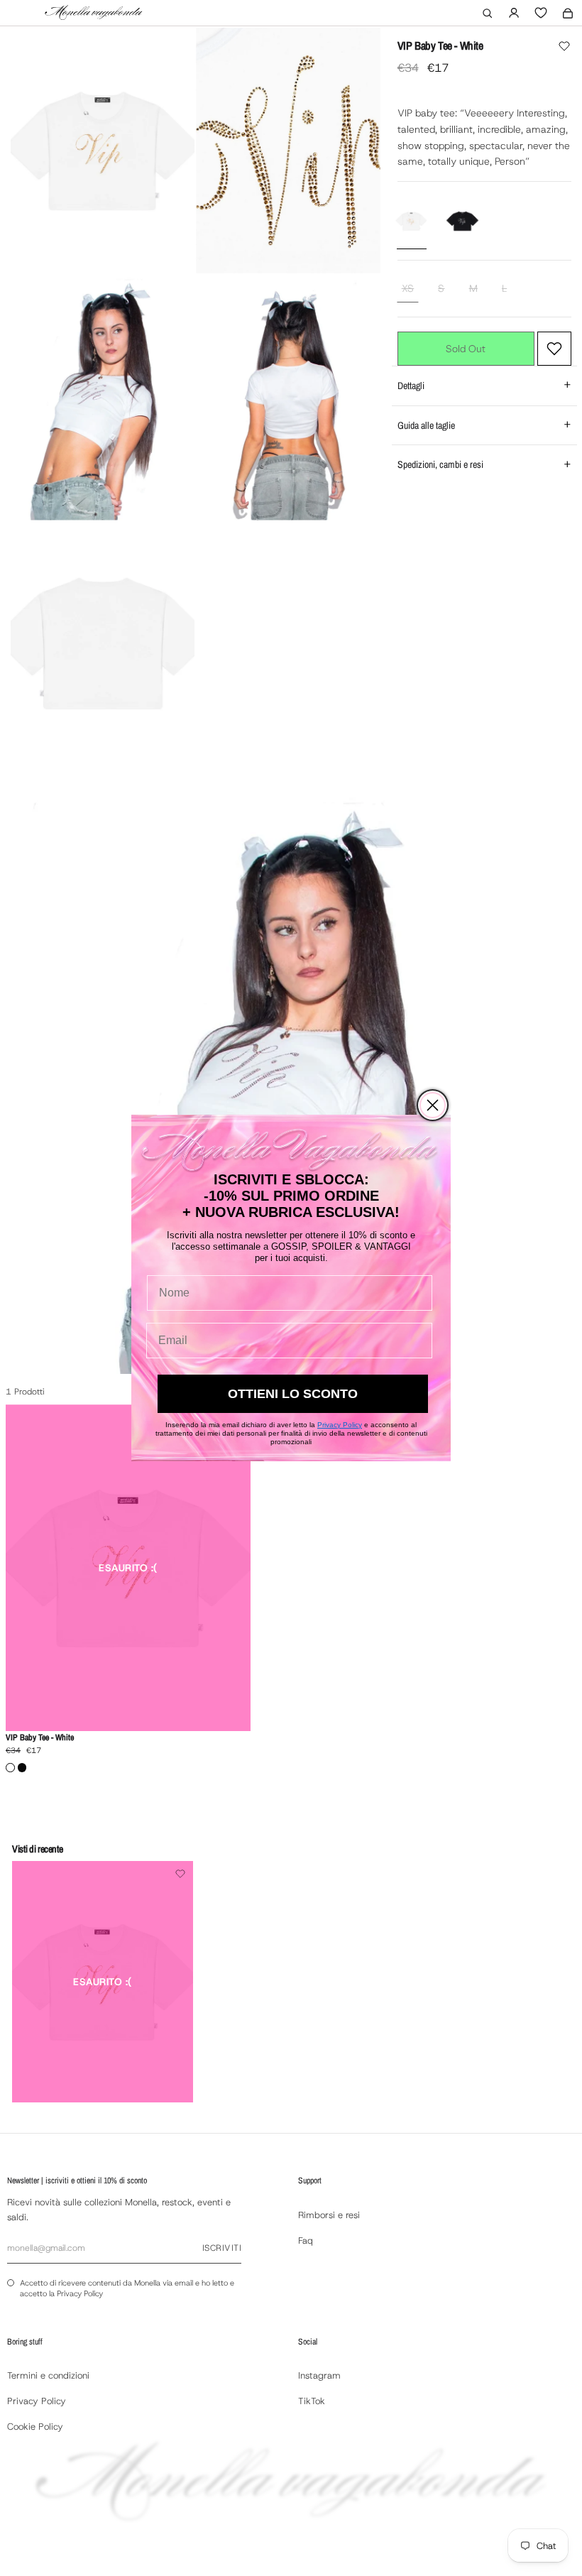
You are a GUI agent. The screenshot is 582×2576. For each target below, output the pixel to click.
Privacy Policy (340, 1425)
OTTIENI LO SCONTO (293, 1394)
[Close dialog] (433, 1105)
